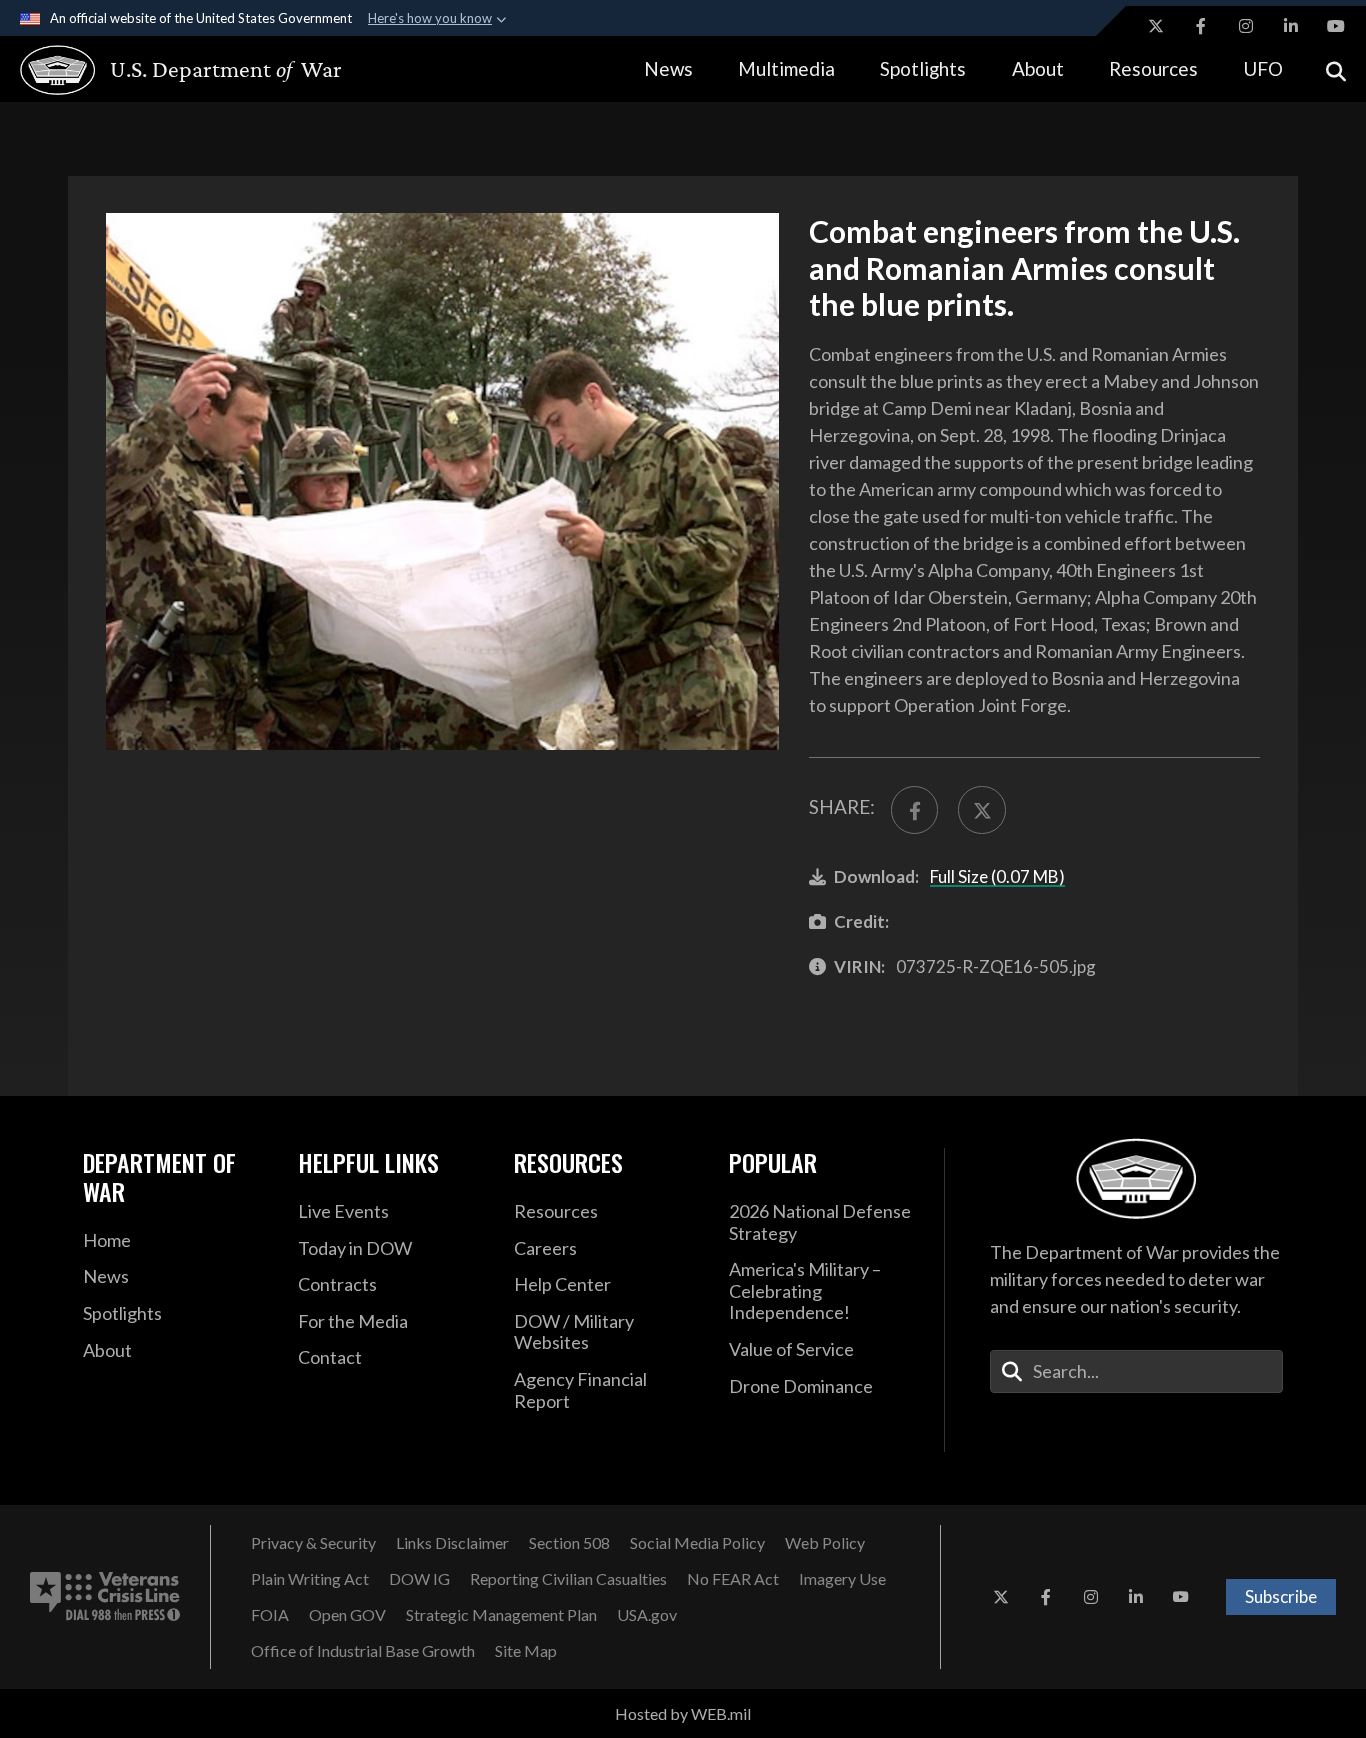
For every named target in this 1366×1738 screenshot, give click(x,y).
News (668, 68)
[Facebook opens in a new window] (1201, 26)
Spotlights (923, 68)
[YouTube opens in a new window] (1336, 26)
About (1038, 68)
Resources (1153, 68)
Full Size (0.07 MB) (997, 876)
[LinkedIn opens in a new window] (1291, 26)
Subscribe (1281, 1596)
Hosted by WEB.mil (683, 1713)
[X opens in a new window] (1156, 26)
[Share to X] (981, 809)
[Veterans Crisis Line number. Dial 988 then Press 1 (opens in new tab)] (105, 1597)
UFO (1263, 68)
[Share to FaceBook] (914, 809)
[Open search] (1336, 69)
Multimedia (786, 68)
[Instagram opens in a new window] (1246, 26)
